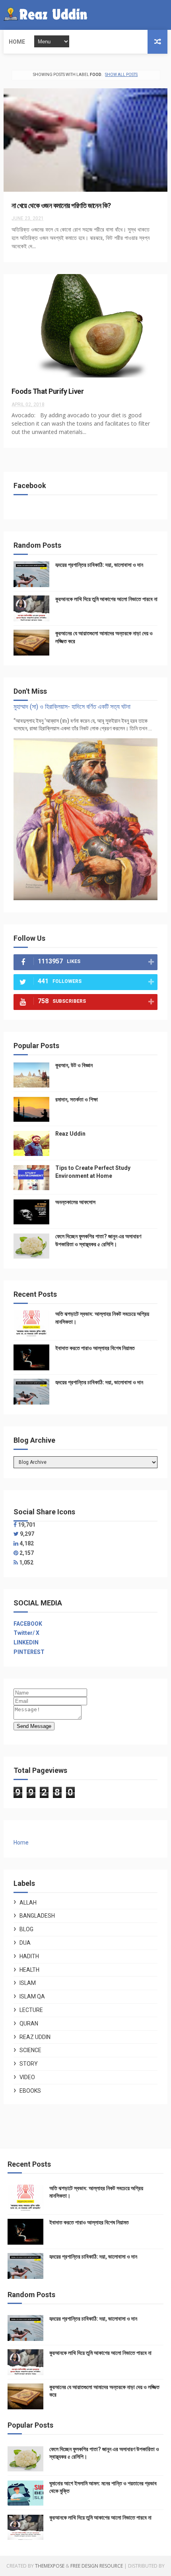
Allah (28, 1903)
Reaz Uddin (70, 1134)
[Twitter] (160, 15)
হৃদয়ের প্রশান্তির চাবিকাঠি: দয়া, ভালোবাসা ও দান (99, 565)
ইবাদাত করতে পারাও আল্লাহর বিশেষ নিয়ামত (95, 1348)
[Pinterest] (16, 1553)
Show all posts (121, 75)
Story (29, 2064)
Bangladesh (37, 1916)
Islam (28, 1983)
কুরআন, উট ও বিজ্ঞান (74, 1065)
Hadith (29, 1956)
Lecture (31, 2010)
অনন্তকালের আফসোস (75, 1202)
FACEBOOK (28, 1624)
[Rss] (16, 1562)
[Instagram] (166, 15)
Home (17, 42)
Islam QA (32, 1996)
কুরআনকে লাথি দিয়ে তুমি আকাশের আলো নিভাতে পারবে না (106, 599)
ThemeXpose (50, 2566)
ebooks (30, 2091)
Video (27, 2077)
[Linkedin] (16, 1543)
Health (29, 1970)
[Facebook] (154, 15)
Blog (26, 1929)
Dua (25, 1943)
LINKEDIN (26, 1642)
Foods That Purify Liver (48, 391)
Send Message (34, 1726)
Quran (29, 2023)
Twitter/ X (26, 1633)
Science (30, 2050)
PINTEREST (29, 1652)
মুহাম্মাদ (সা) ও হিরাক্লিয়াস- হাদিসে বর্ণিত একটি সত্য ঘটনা (72, 707)
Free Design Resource (97, 2566)
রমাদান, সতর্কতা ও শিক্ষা (77, 1099)
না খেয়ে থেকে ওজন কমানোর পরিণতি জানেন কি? (61, 205)
